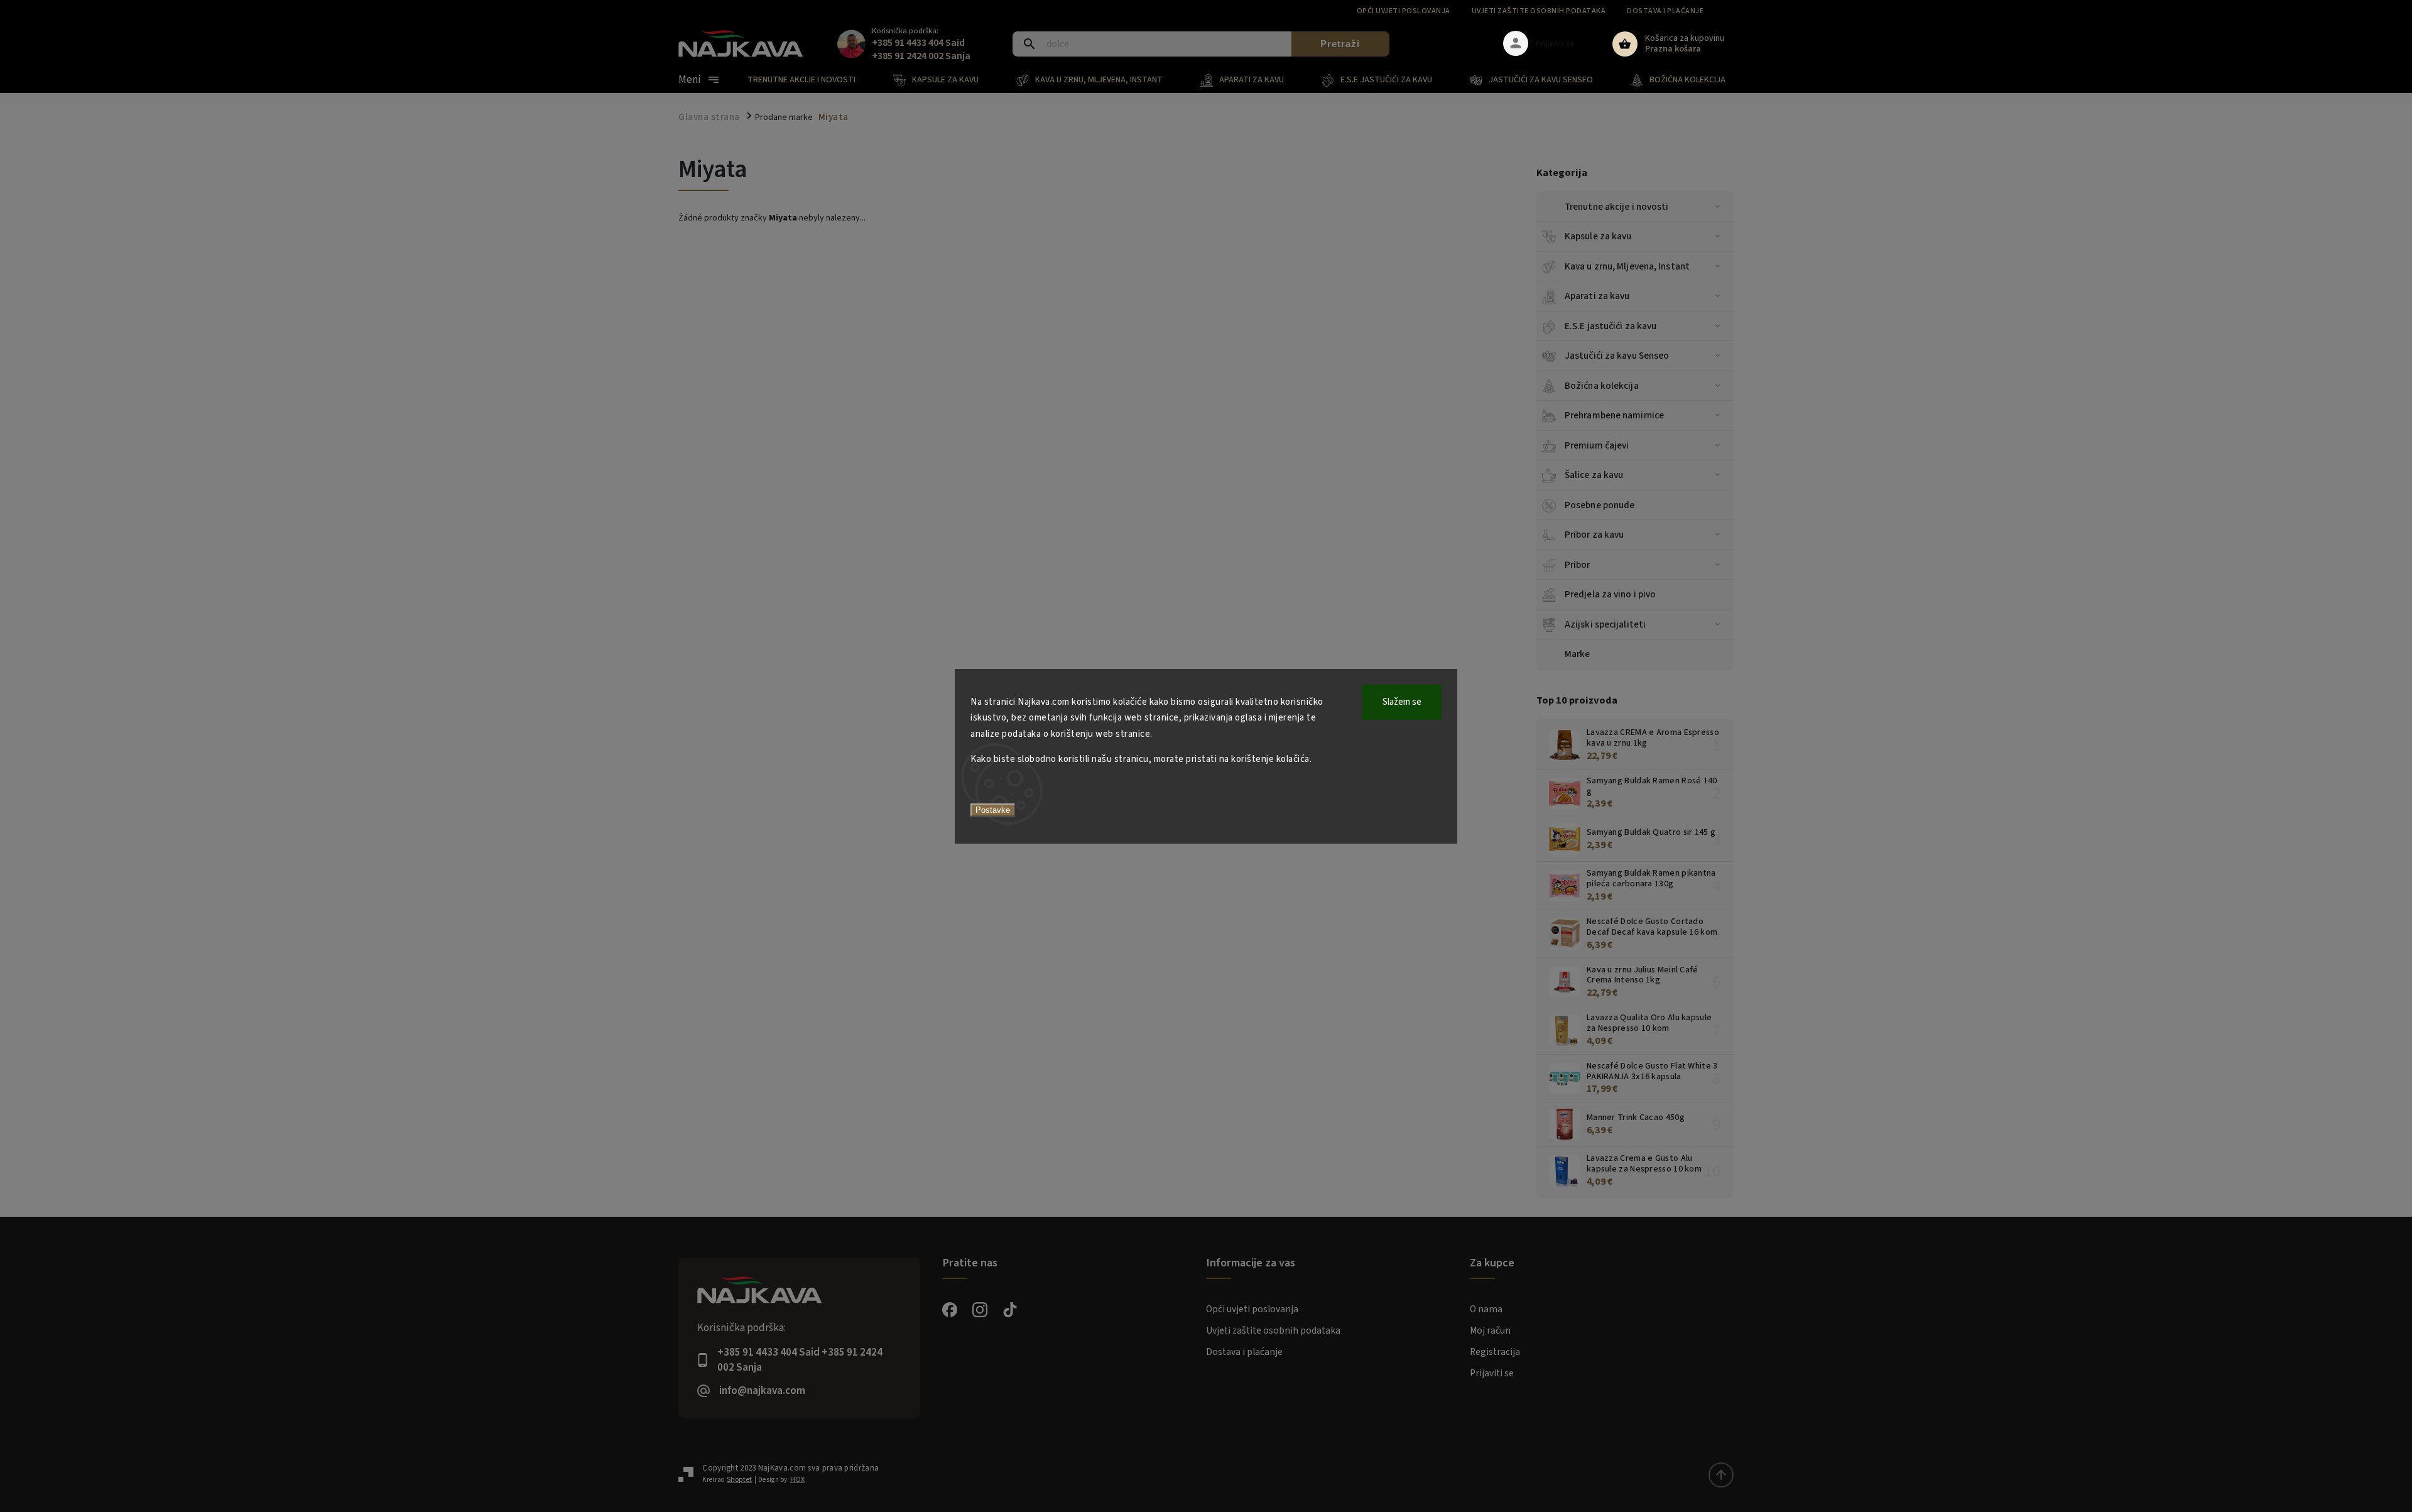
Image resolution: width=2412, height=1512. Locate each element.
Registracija (1495, 1352)
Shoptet (739, 1480)
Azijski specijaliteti (1605, 624)
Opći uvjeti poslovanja (1404, 11)
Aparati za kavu (1597, 296)
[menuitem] (811, 80)
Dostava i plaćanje (1665, 11)
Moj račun (1490, 1330)
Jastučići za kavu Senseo (1617, 356)
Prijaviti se (1492, 1373)
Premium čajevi (1597, 445)
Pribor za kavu (1594, 535)
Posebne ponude (1600, 505)
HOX (797, 1480)
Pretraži (1340, 44)
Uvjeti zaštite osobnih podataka (1539, 11)
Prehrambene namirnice (1614, 415)
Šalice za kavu (1594, 475)
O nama (1486, 1309)
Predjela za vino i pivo (1610, 594)
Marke (1578, 654)
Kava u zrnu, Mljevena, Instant (1627, 266)
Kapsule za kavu (1598, 236)
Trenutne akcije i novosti (1617, 207)
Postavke (993, 810)
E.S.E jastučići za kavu (1611, 326)
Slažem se (1402, 702)
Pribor (1578, 565)
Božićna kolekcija (1602, 386)
